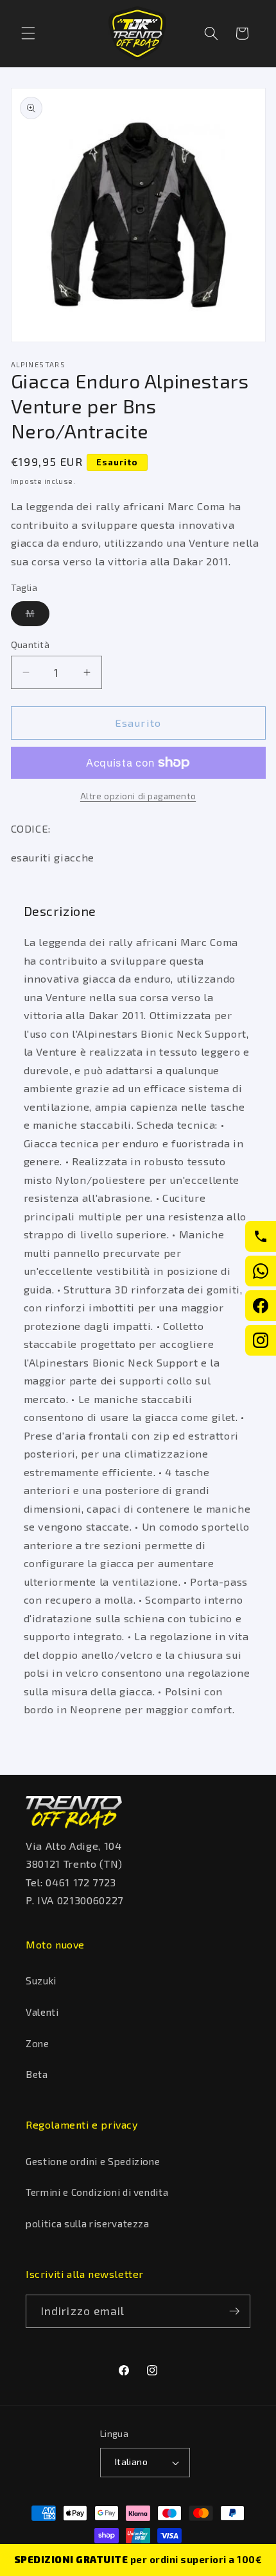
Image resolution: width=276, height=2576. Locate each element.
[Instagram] (261, 1340)
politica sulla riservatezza (88, 2223)
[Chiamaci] (261, 1236)
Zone (38, 2043)
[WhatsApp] (261, 1271)
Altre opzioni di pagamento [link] (138, 796)
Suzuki (41, 1981)
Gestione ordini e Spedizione (93, 2161)
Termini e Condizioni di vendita (97, 2192)
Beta (37, 2074)
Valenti (42, 2012)
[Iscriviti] (234, 2311)
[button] (28, 33)
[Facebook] (261, 1306)
